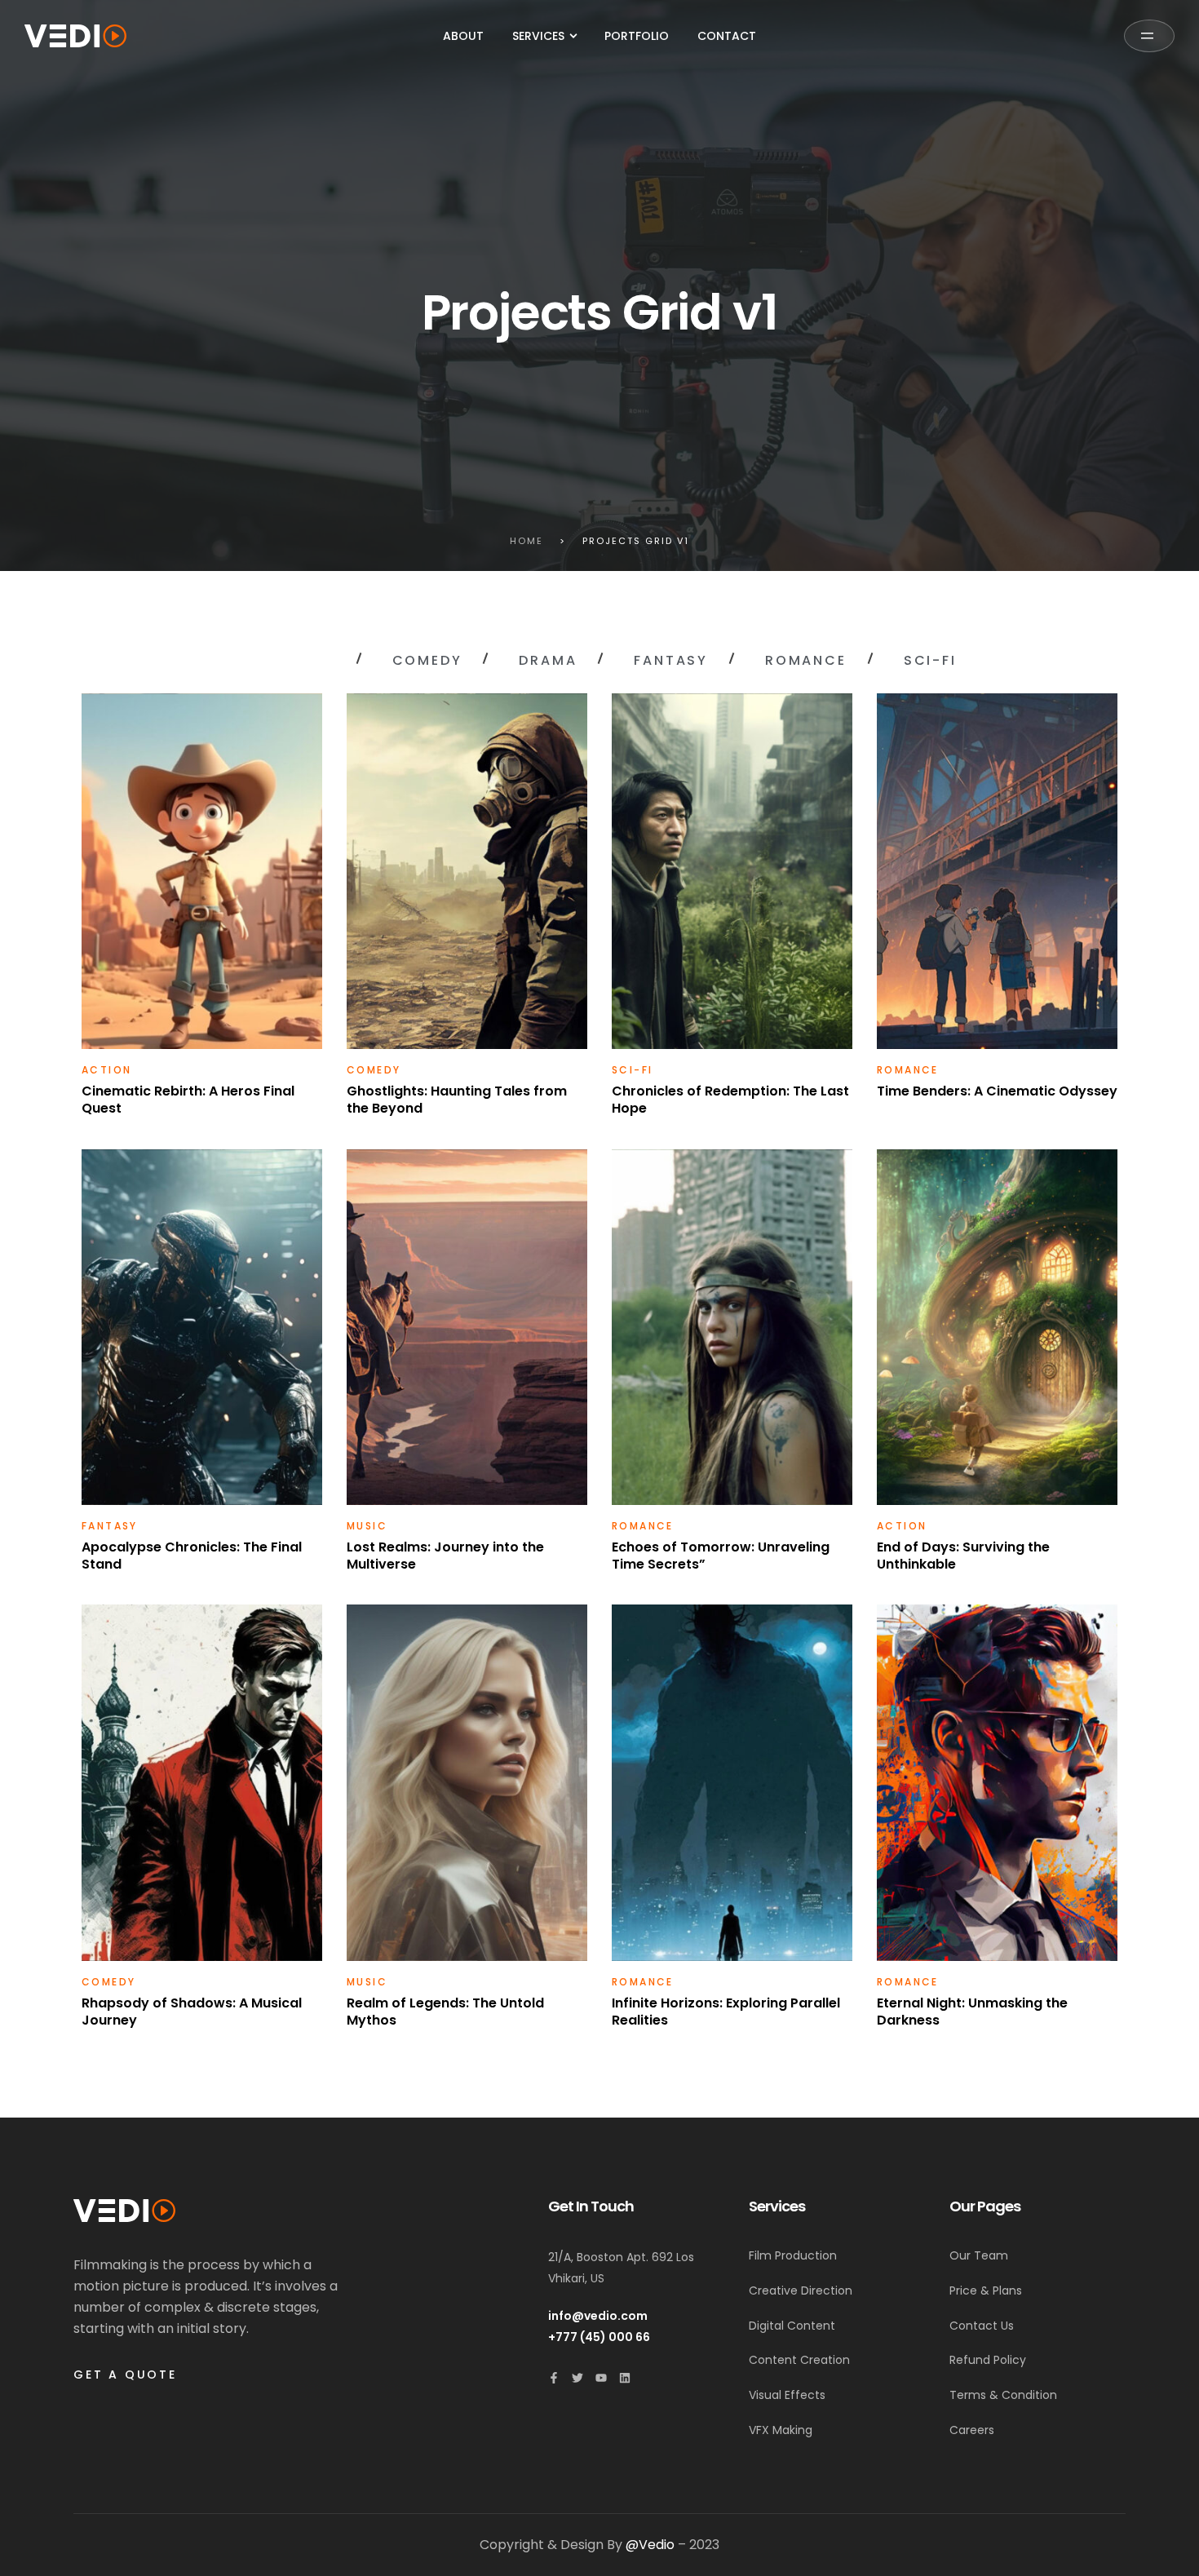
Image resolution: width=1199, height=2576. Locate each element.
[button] (1149, 36)
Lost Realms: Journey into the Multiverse (445, 1556)
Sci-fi (632, 1070)
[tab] (288, 661)
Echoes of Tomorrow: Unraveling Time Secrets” (721, 1556)
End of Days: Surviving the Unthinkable (963, 1556)
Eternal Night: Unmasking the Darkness (972, 2012)
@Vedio (650, 2545)
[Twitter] (577, 2378)
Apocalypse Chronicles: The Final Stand (192, 1556)
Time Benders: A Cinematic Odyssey (997, 1091)
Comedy (374, 1070)
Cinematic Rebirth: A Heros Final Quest (188, 1100)
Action (106, 1070)
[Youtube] (601, 2378)
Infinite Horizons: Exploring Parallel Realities (726, 2012)
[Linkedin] (625, 2378)
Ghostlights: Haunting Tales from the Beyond (457, 1100)
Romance (908, 1070)
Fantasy (110, 1526)
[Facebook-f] (554, 2378)
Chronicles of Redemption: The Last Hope (730, 1100)
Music (367, 1526)
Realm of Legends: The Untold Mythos (445, 2012)
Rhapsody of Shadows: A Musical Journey (192, 2012)
